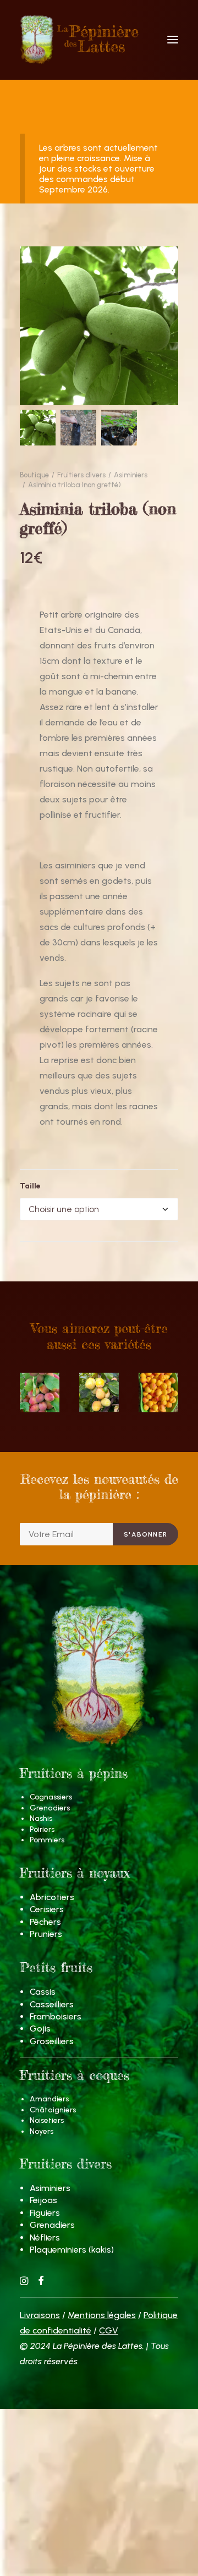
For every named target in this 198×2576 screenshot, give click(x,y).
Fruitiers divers (81, 475)
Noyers (42, 2131)
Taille (30, 1186)
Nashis (41, 1818)
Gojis (40, 2029)
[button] (173, 40)
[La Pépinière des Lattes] (99, 40)
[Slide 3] (119, 428)
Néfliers (45, 2238)
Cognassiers (51, 1797)
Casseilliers (52, 2004)
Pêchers (45, 1922)
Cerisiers (47, 1909)
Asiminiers (131, 475)
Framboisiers (56, 2016)
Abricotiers (52, 1897)
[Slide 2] (78, 428)
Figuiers (45, 2213)
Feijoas (43, 2200)
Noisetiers (47, 2120)
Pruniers (46, 1934)
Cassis (43, 1992)
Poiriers (42, 1829)
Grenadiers (50, 1808)
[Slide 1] (38, 428)
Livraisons (40, 2315)
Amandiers (49, 2099)
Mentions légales (102, 2315)
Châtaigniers (53, 2110)
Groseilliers (52, 2041)
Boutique (34, 475)
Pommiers (47, 1840)
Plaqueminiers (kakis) (72, 2250)
